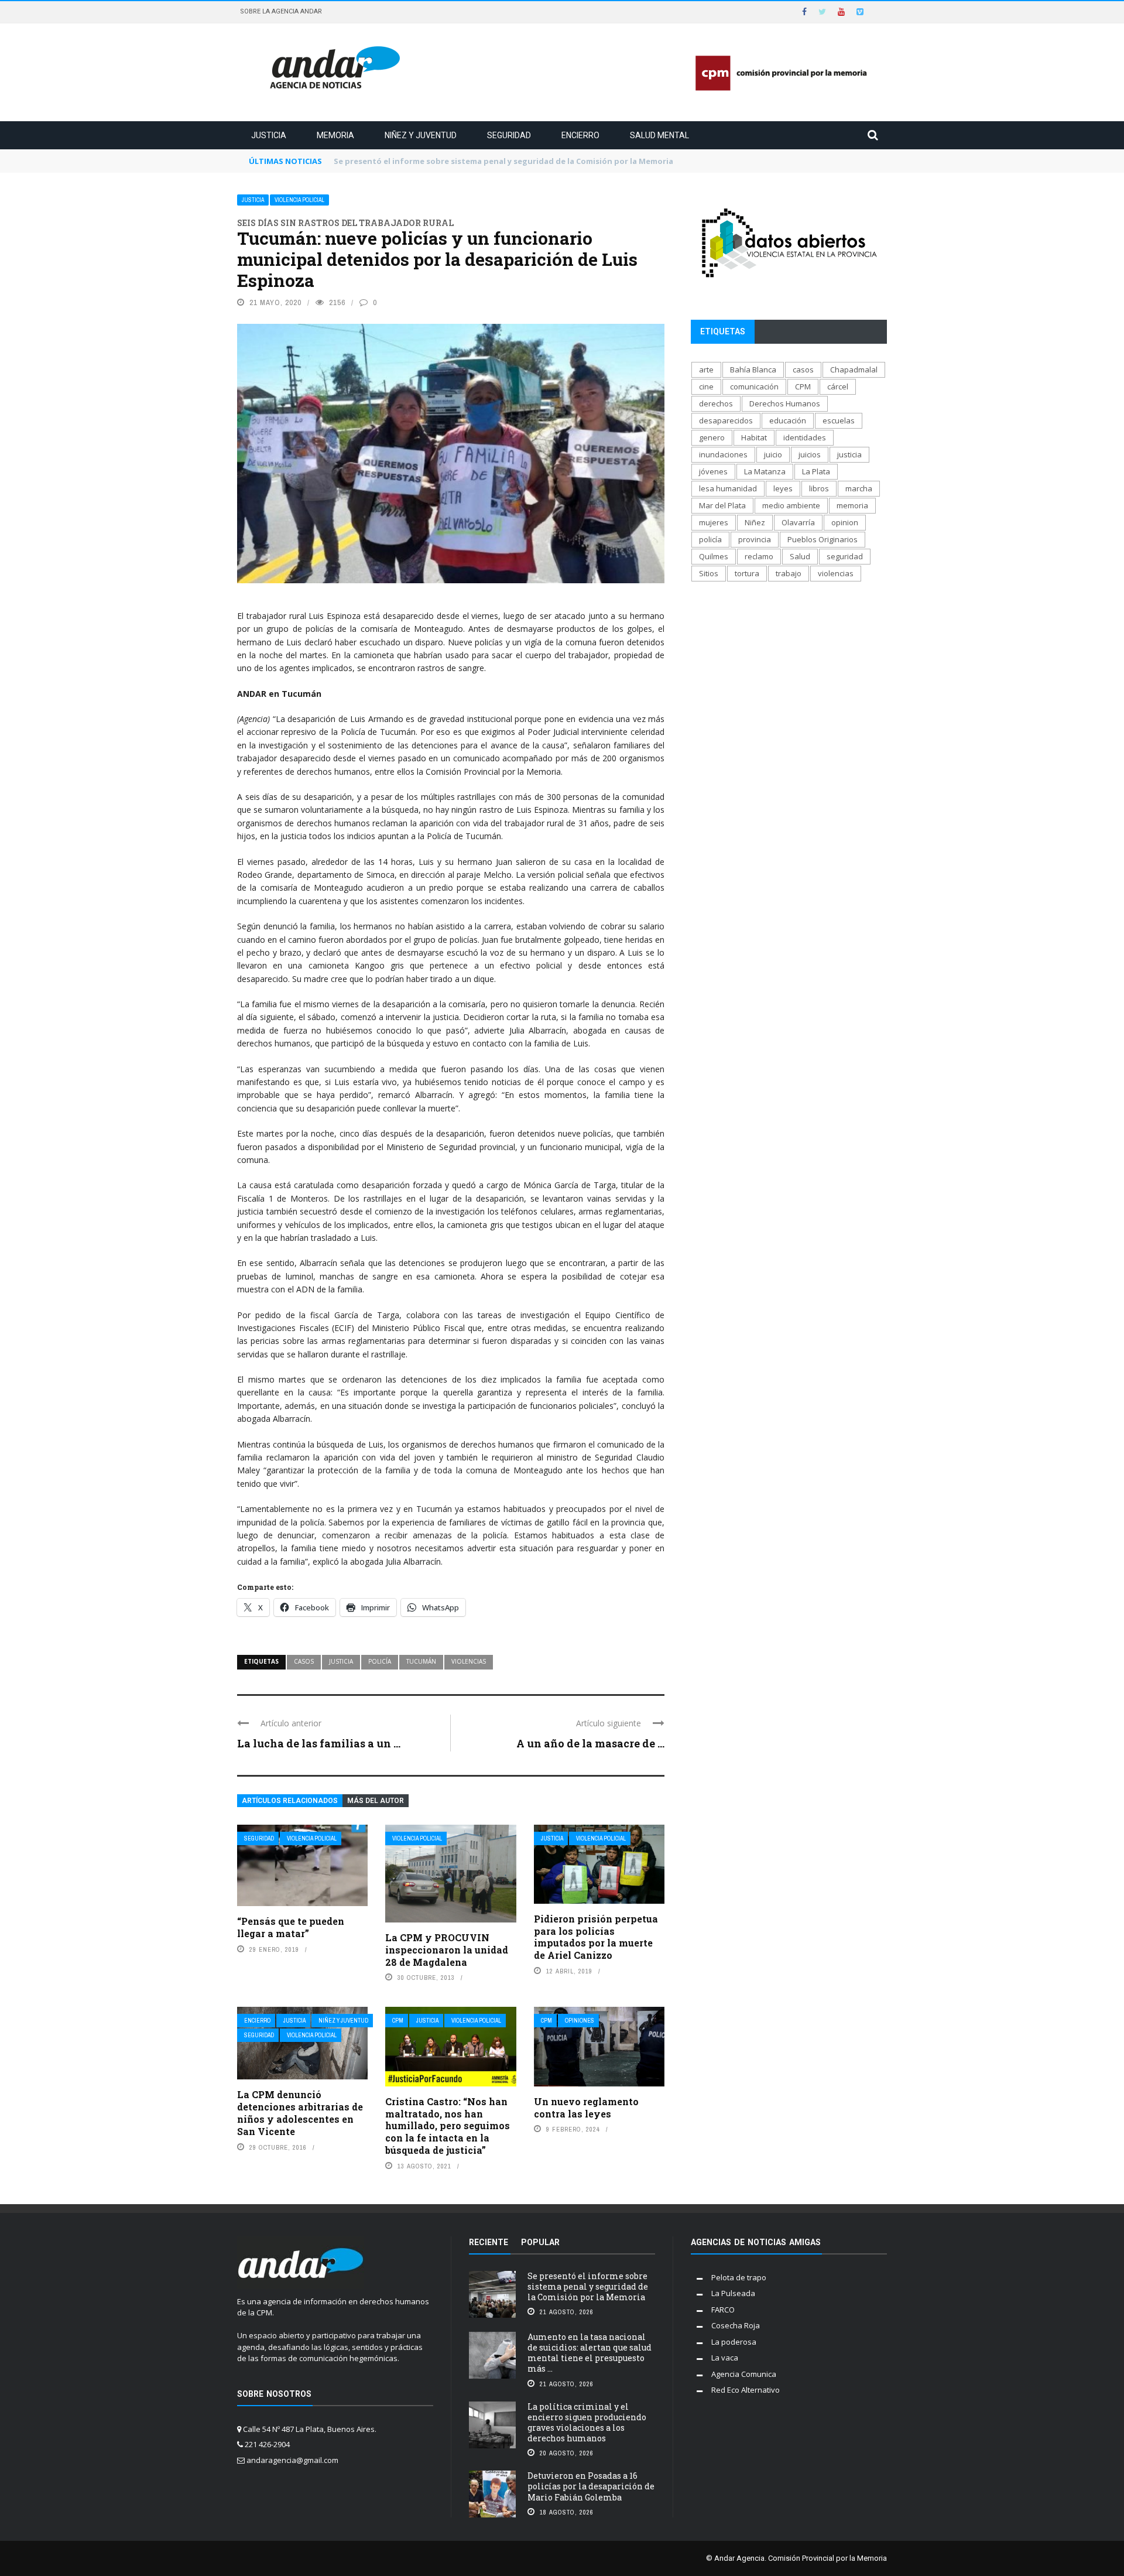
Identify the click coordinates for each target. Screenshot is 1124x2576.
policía (380, 1661)
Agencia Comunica (744, 2374)
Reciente (489, 2242)
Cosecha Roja (736, 2325)
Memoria (335, 135)
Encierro (580, 135)
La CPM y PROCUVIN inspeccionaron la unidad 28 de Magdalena (447, 1950)
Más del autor (376, 1801)
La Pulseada (733, 2293)
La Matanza (765, 471)
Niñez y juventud (421, 135)
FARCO (723, 2310)
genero (712, 437)
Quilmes (714, 556)
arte (706, 370)
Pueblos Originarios (823, 539)
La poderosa (734, 2342)
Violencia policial (299, 200)
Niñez (755, 522)
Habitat (754, 437)
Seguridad (509, 135)
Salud (800, 556)
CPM (398, 2021)
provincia (755, 539)
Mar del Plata (722, 505)
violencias (469, 1661)
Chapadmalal (854, 370)
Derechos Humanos (785, 403)
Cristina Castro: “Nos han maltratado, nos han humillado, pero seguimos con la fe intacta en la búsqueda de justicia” (448, 2126)
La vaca (725, 2358)
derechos (716, 403)
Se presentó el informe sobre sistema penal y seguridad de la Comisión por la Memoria (588, 2286)
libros (819, 488)
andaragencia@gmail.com (292, 2460)
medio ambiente (791, 505)
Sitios (709, 573)
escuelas (839, 420)
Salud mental (659, 135)
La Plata (816, 471)
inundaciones (723, 454)
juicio (773, 454)
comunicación (754, 386)
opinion (845, 522)
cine (706, 386)
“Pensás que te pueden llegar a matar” (291, 1927)
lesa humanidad (728, 488)
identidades (805, 437)
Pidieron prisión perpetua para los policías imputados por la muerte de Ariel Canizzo (596, 1937)
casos (304, 1661)
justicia (341, 1661)
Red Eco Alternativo (746, 2390)
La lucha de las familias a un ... (319, 1743)
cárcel (838, 386)
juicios (810, 454)
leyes (783, 488)
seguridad (845, 556)
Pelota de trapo (739, 2277)
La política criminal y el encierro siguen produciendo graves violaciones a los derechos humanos (587, 2423)
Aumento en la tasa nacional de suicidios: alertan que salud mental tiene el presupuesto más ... (590, 2353)
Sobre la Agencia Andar (281, 11)
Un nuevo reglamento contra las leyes (586, 2108)
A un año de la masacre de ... (590, 1743)
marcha (859, 488)
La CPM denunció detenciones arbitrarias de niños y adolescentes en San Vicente (300, 2113)
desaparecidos (726, 420)
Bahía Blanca (753, 370)
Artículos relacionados (290, 1801)
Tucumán (421, 1661)
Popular (540, 2242)
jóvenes (713, 471)
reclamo (759, 556)
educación (788, 420)
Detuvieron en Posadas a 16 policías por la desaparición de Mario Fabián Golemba (591, 2486)
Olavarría (798, 522)
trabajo (789, 573)
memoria (852, 505)
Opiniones (580, 2021)
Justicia (269, 135)
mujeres (714, 522)
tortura (747, 573)
